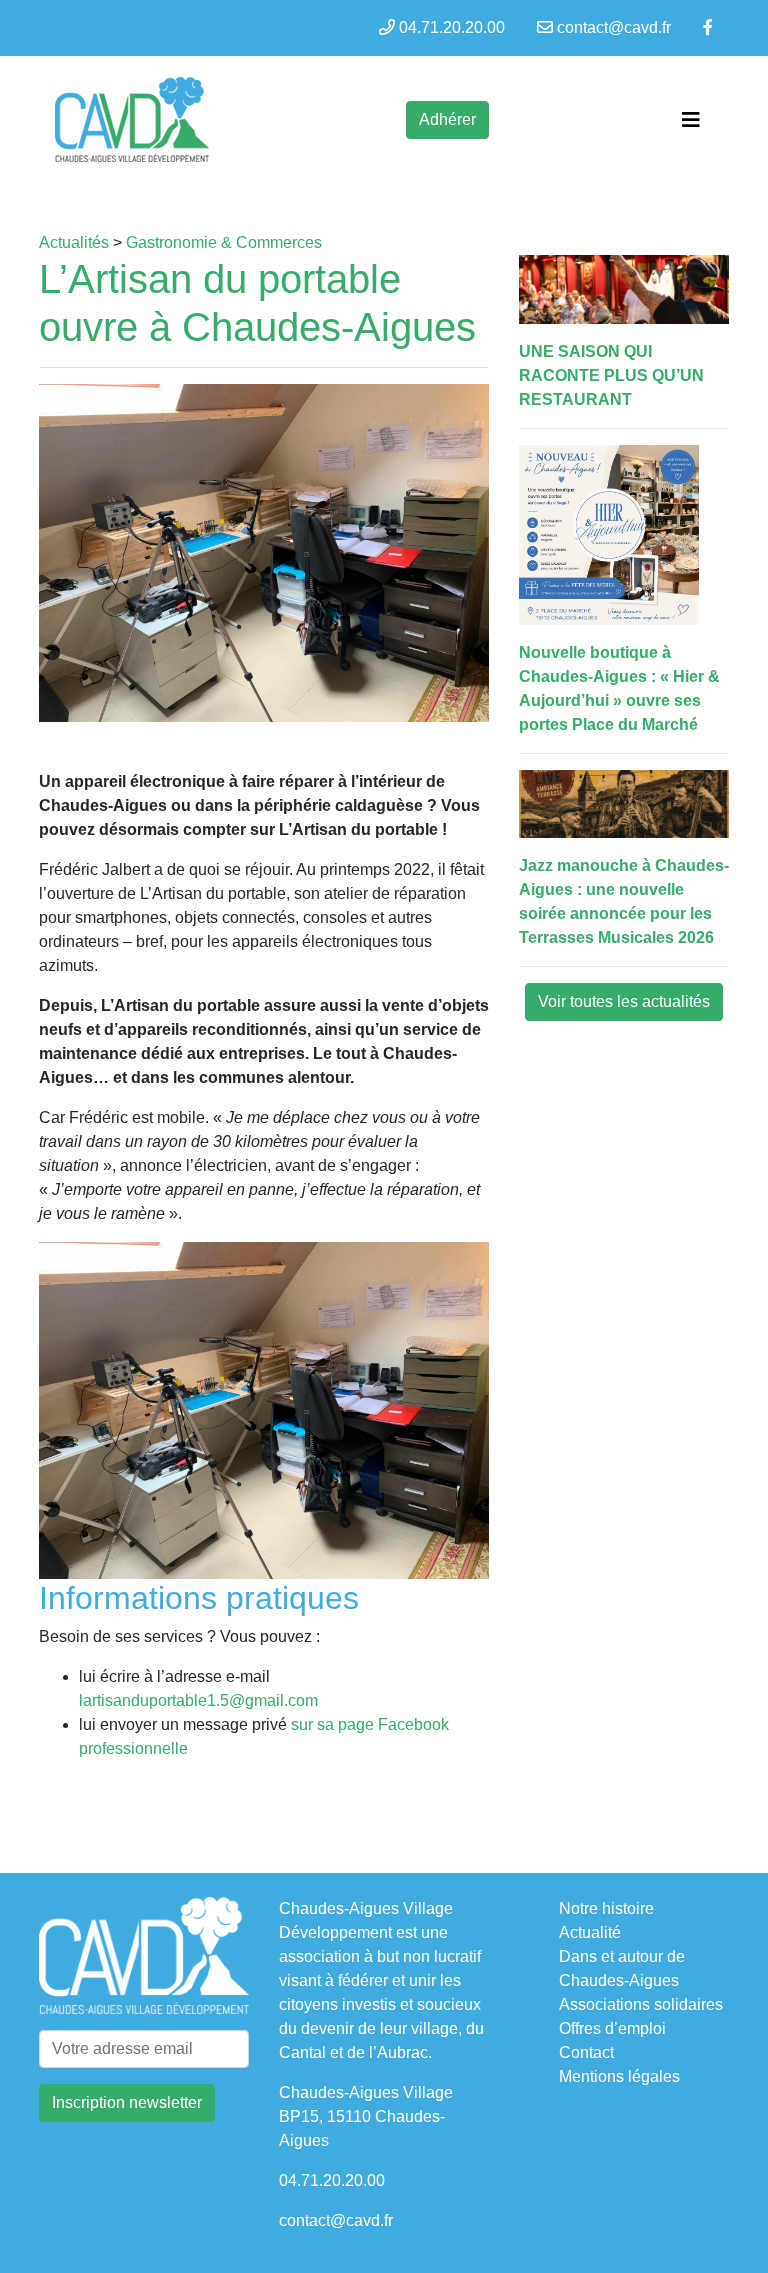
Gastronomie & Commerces (224, 242)
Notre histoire (606, 1908)
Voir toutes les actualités (624, 1001)
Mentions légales (619, 2076)
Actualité (590, 1932)
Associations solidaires (641, 2004)
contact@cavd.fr (614, 27)
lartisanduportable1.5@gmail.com (198, 1700)
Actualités (74, 242)
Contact (586, 2052)
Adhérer (447, 119)
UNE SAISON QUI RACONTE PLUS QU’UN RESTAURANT (611, 375)
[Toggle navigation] (691, 120)
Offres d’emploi (612, 2028)
